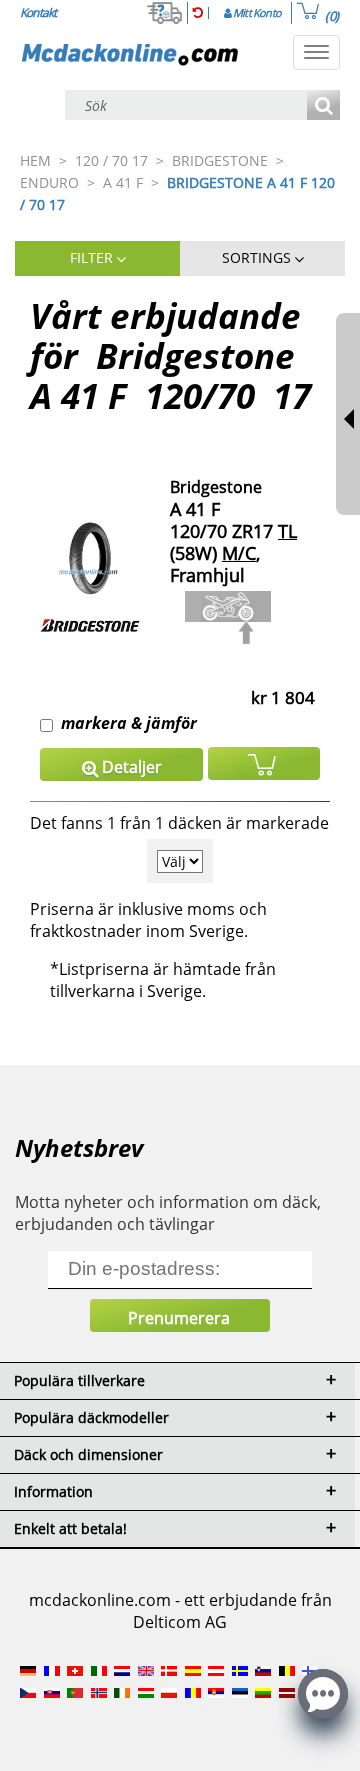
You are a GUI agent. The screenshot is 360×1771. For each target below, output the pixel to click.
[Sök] (323, 106)
